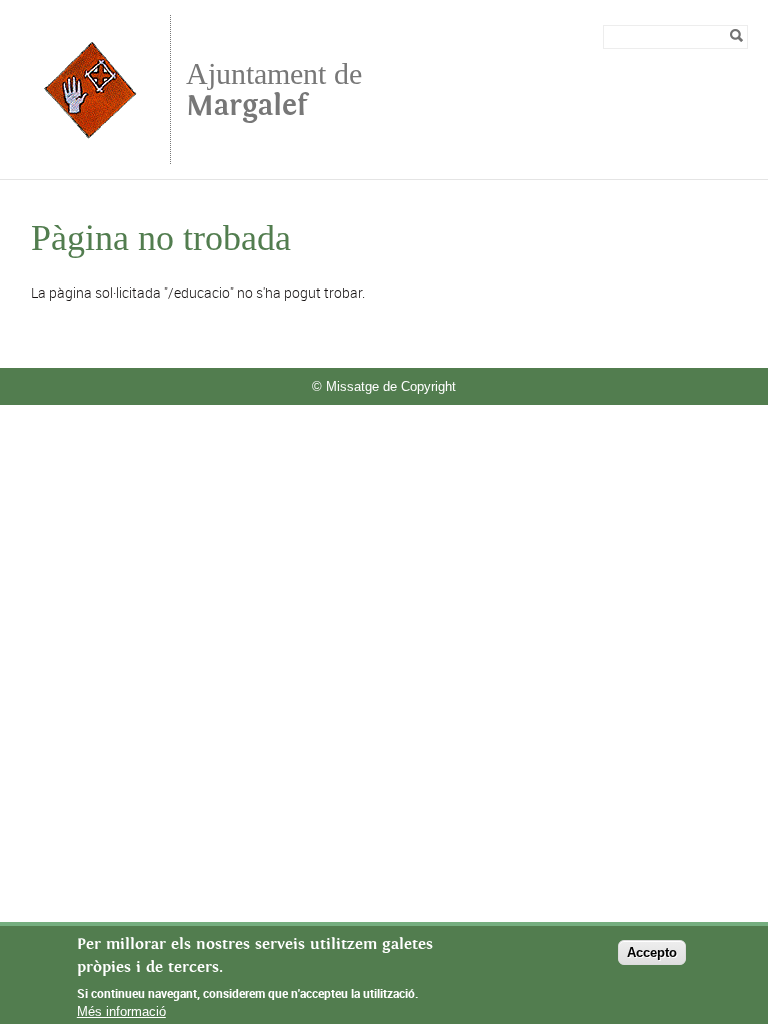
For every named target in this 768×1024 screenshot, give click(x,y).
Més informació (121, 1011)
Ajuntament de (274, 89)
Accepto (652, 952)
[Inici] (90, 154)
